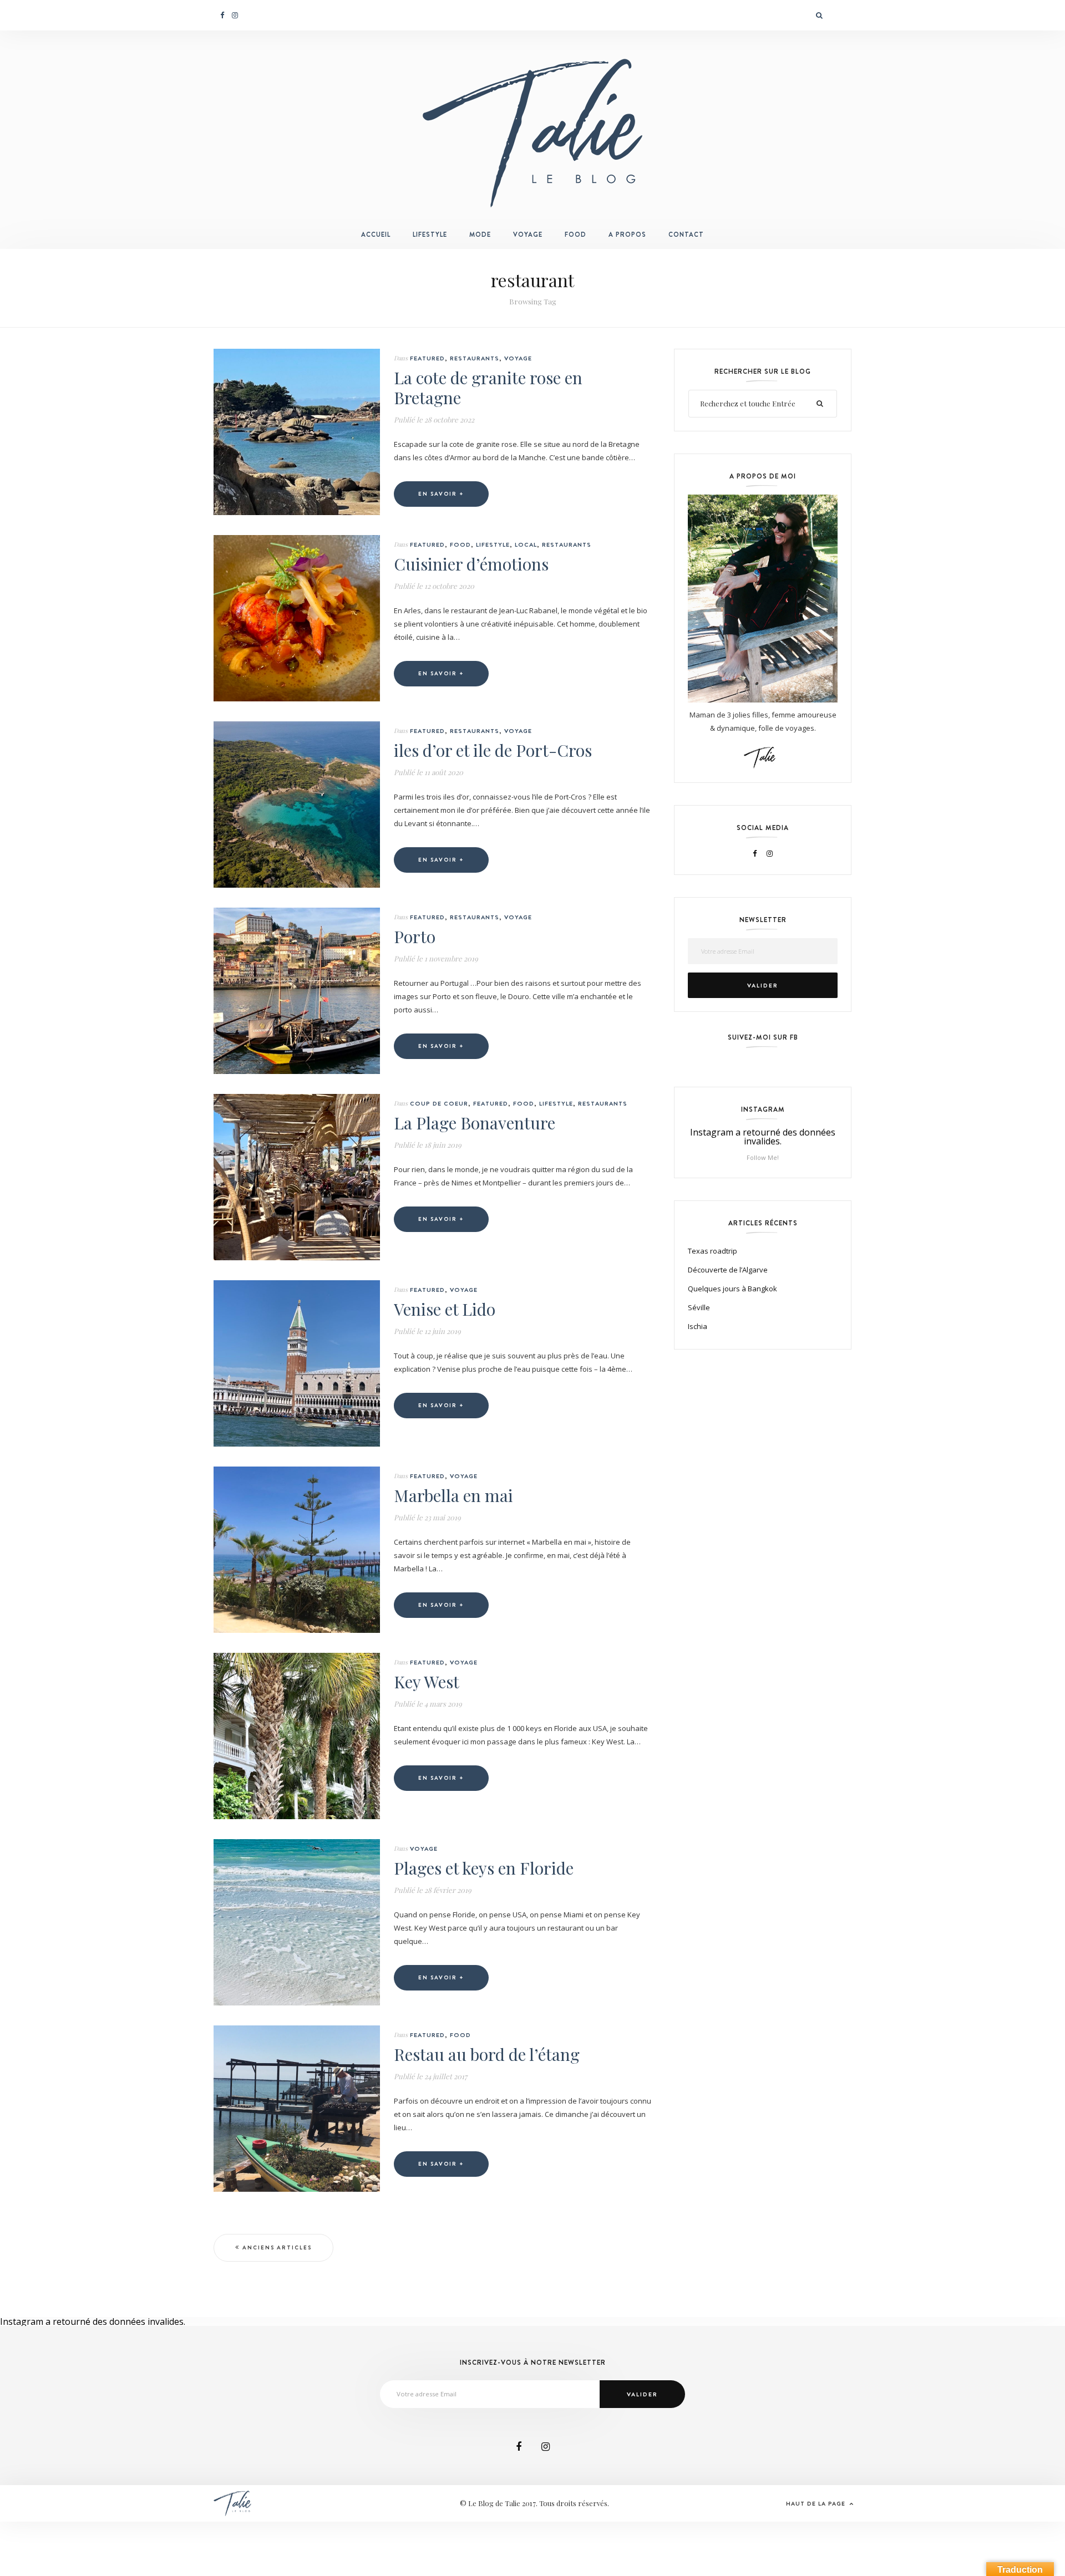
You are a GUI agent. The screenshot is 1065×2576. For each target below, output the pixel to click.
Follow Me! (763, 1157)
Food (575, 235)
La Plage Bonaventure (475, 1123)
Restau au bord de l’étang (487, 2054)
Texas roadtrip (712, 1251)
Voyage (528, 235)
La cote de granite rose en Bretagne (488, 388)
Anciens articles (277, 2247)
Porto (415, 936)
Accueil (376, 235)
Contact (686, 235)
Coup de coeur (439, 1103)
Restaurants (475, 358)
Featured (427, 358)
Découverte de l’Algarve (728, 1270)
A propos (627, 235)
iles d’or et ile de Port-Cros (493, 750)
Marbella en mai (453, 1495)
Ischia (698, 1326)
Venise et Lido (445, 1309)
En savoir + (441, 494)
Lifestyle (430, 235)
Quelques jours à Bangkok (732, 1289)
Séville (699, 1307)
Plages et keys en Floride (484, 1868)
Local (526, 544)
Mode (480, 235)
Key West (427, 1682)
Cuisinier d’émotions (471, 564)
